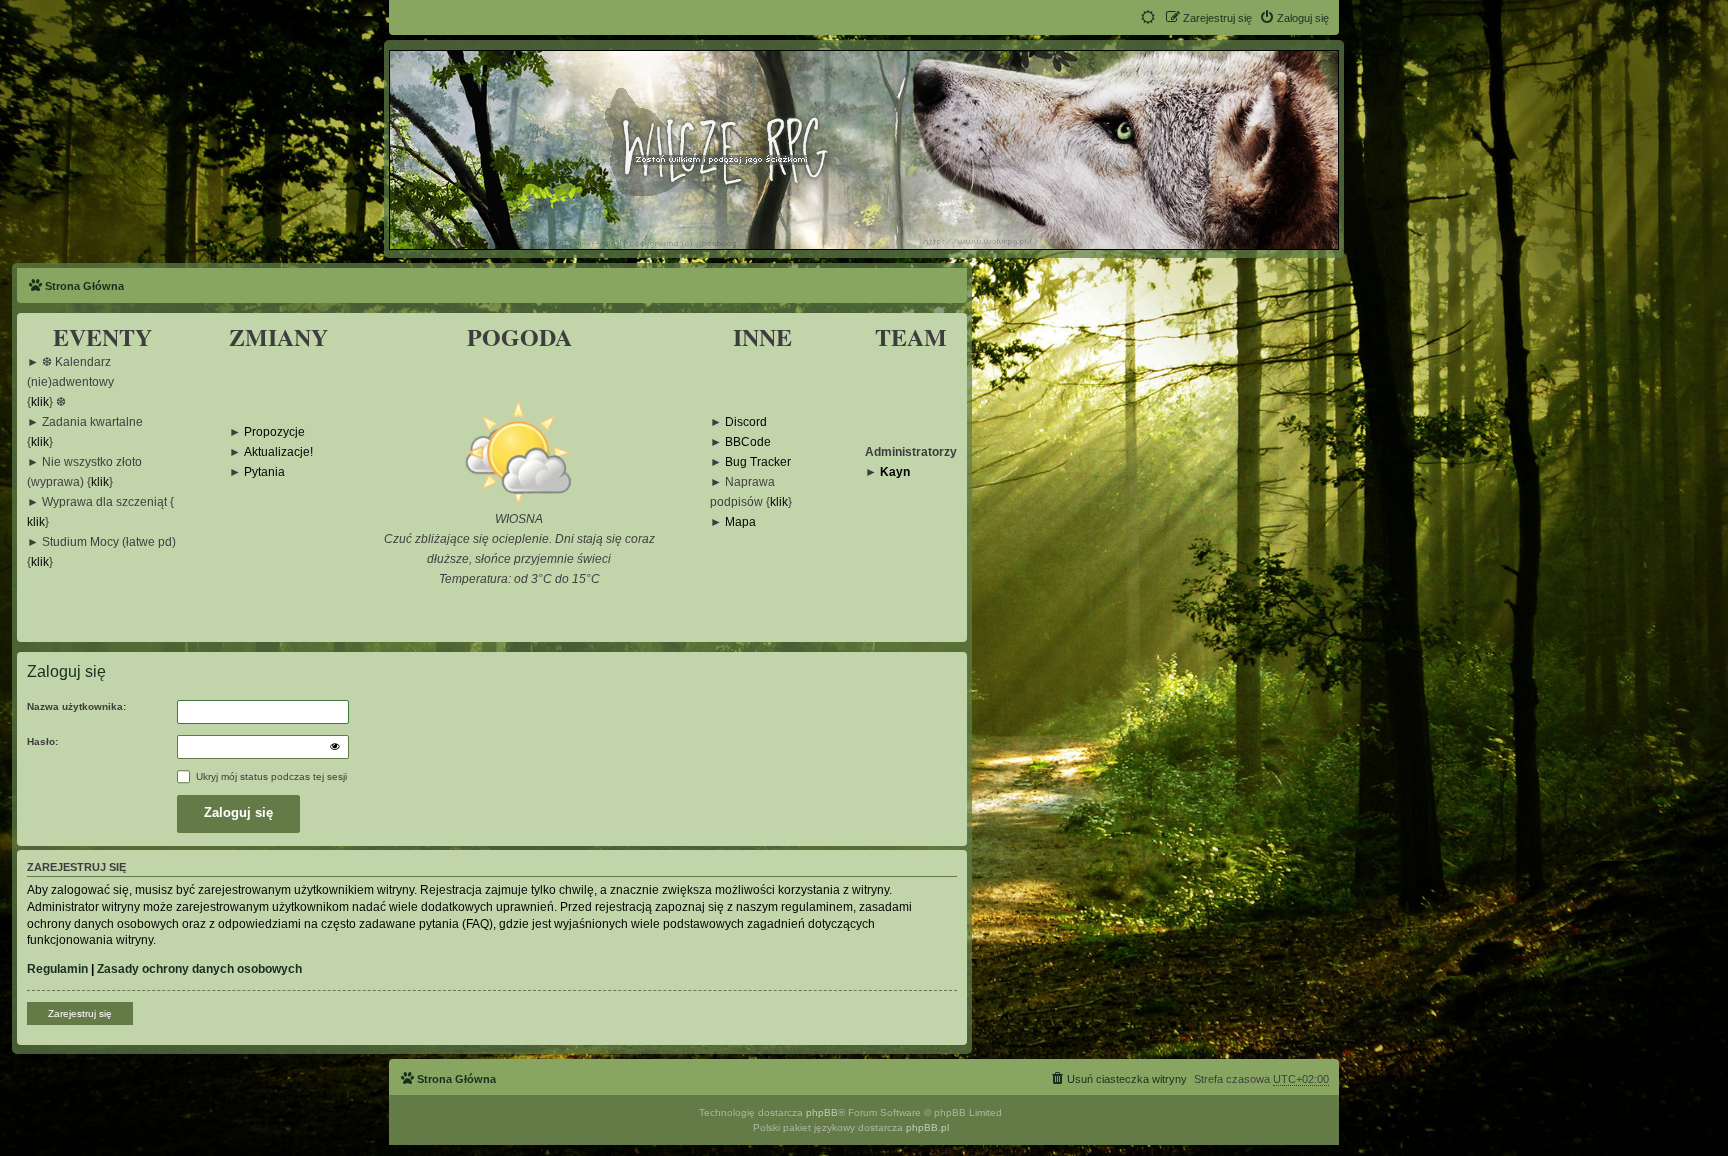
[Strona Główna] (863, 149)
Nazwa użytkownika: (76, 706)
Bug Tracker (758, 462)
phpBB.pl (927, 1127)
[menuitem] (1294, 18)
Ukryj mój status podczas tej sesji (270, 776)
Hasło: (42, 741)
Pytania (264, 472)
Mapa (740, 522)
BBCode (748, 442)
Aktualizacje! (278, 452)
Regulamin (57, 969)
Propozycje (274, 432)
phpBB (822, 1112)
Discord (746, 422)
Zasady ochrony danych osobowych (199, 969)
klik (40, 402)
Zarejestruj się (80, 1013)
